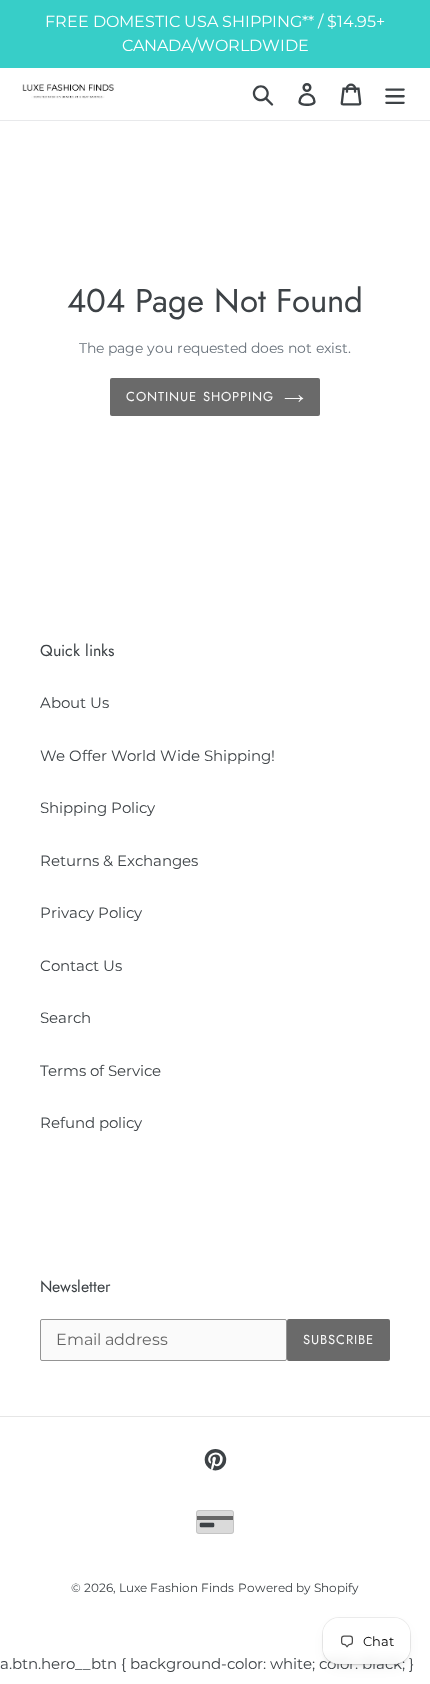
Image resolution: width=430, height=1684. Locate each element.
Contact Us (81, 965)
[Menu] (395, 94)
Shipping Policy (97, 807)
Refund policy (91, 1122)
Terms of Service (100, 1070)
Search (65, 1017)
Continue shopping (200, 396)
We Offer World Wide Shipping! (157, 755)
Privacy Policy (91, 912)
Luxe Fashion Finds (176, 1587)
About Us (74, 702)
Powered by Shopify (298, 1587)
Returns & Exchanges (119, 860)
